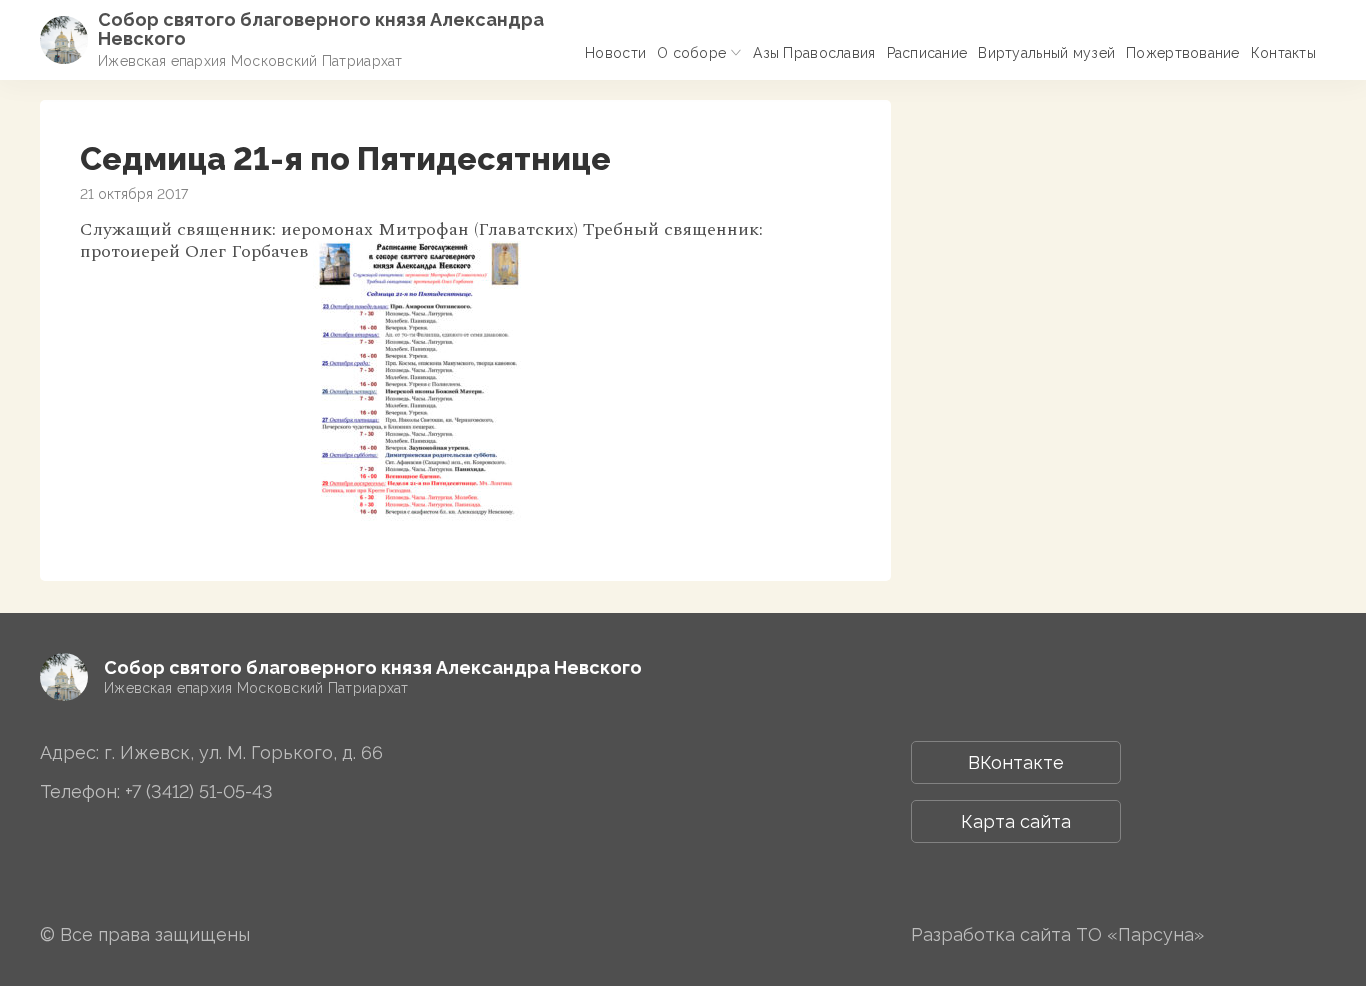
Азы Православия (814, 53)
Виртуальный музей (1046, 53)
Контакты (1283, 53)
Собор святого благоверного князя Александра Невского (321, 29)
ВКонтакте (1016, 762)
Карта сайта (1016, 821)
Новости (615, 53)
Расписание (927, 53)
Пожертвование (1183, 53)
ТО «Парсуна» (1140, 934)
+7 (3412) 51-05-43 (199, 791)
